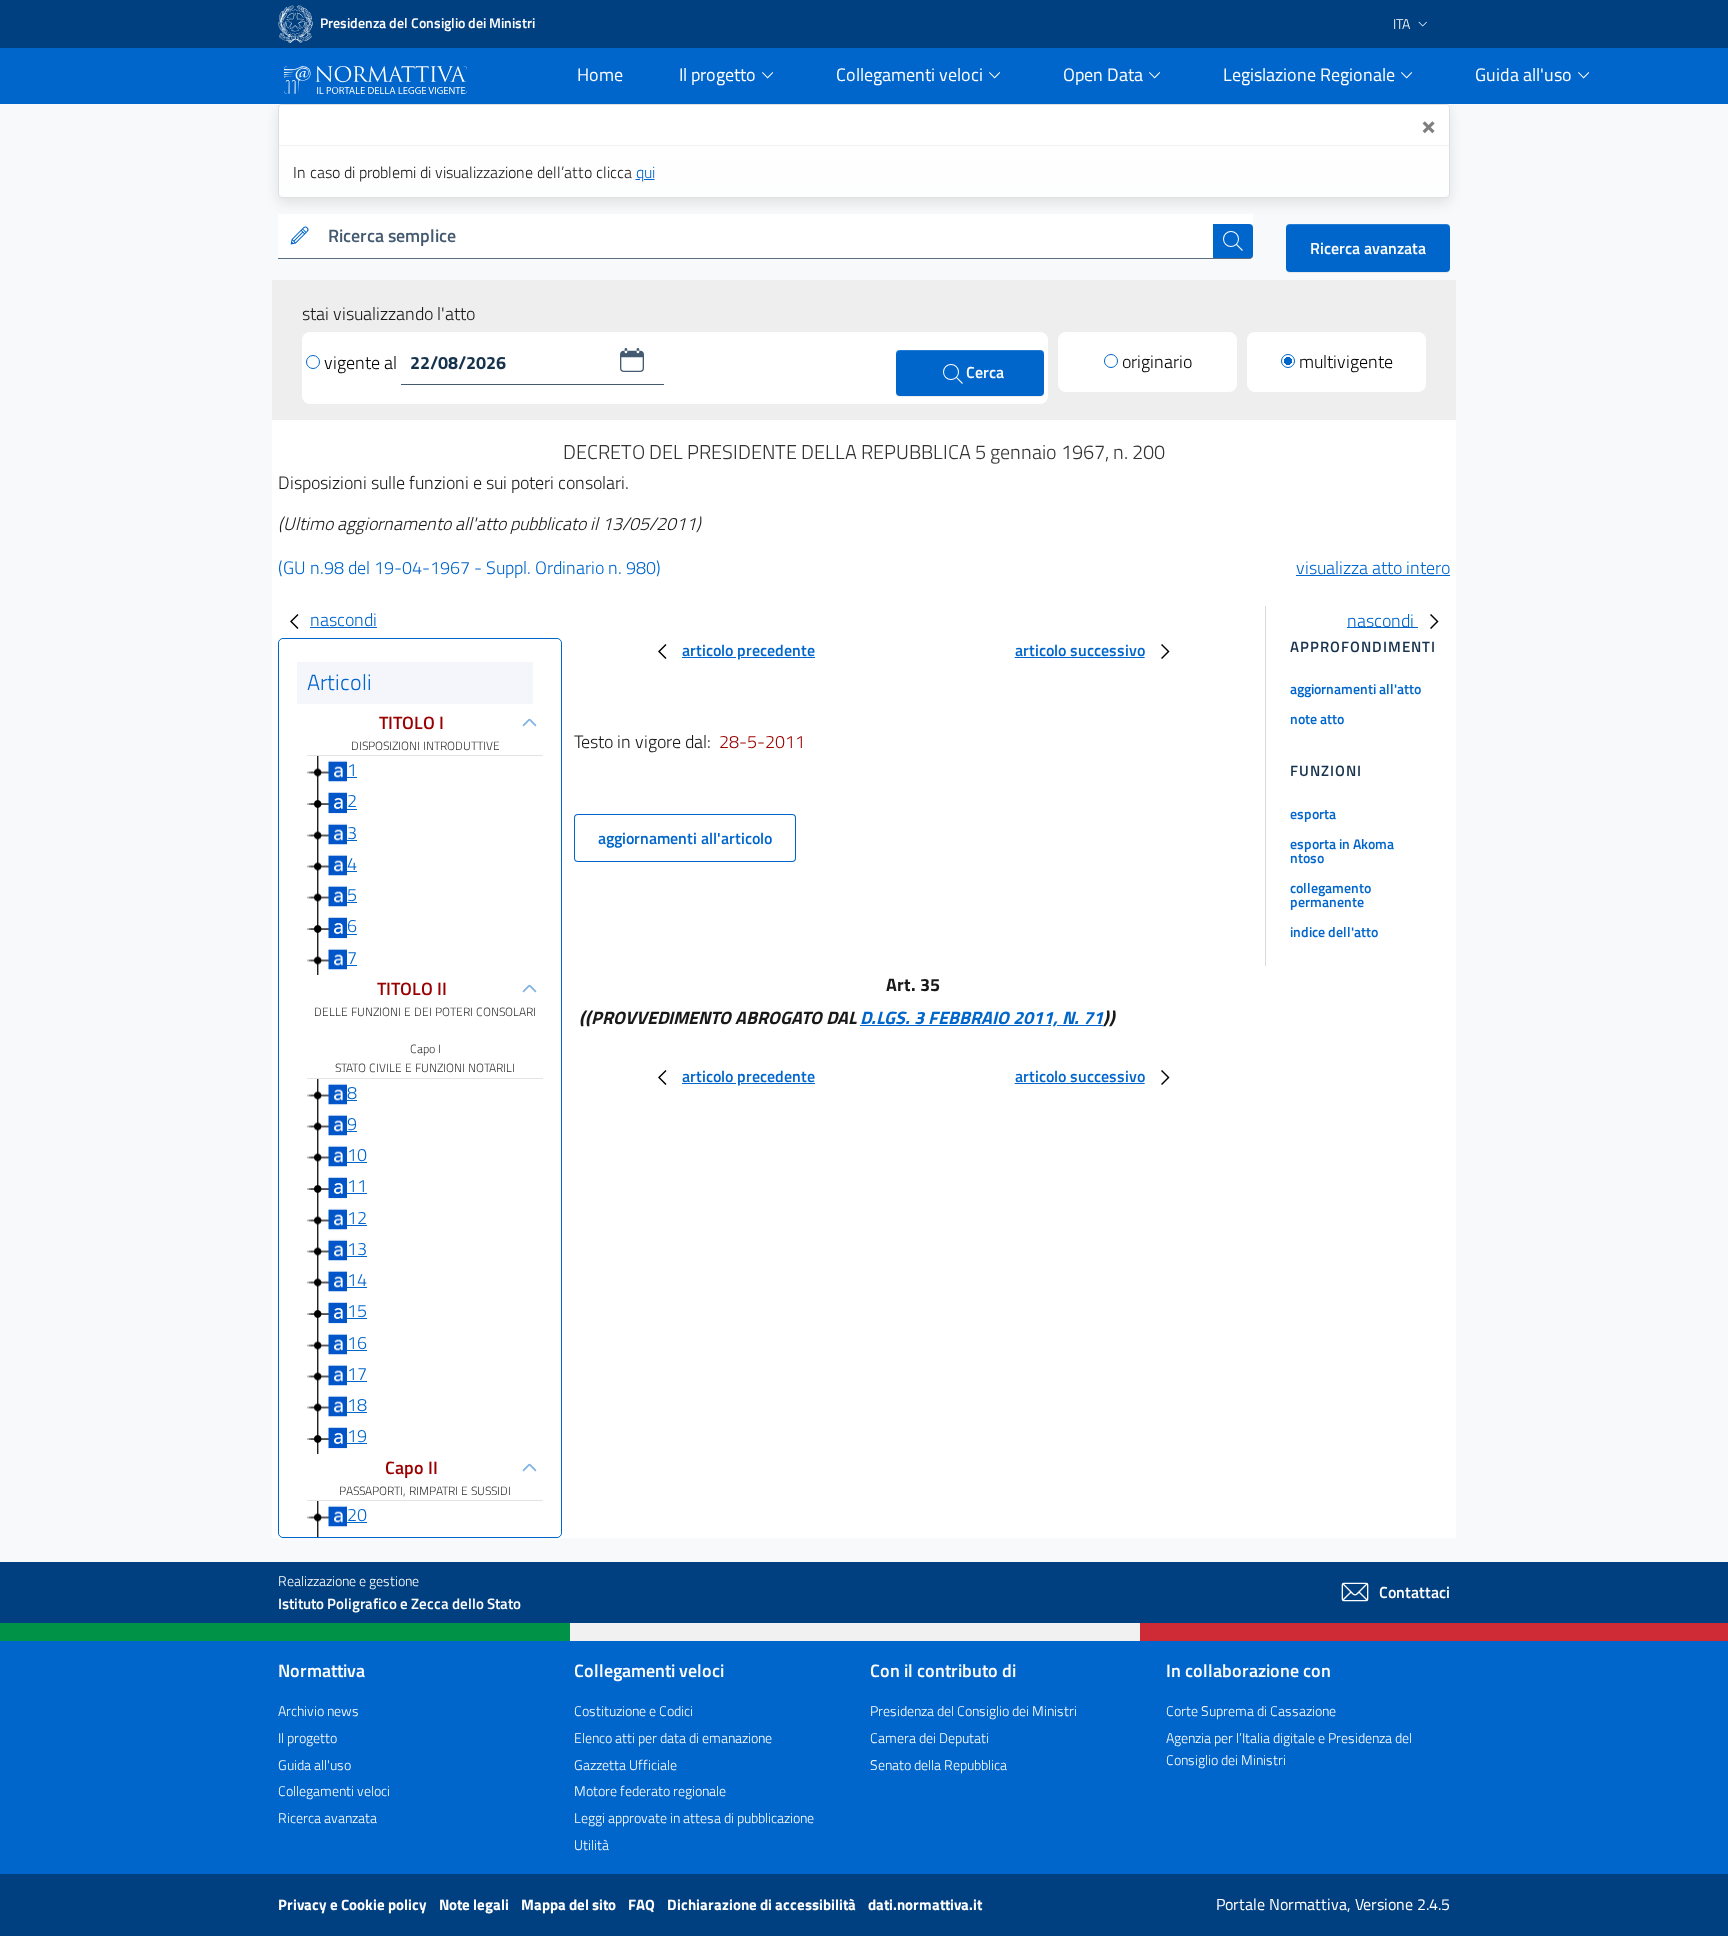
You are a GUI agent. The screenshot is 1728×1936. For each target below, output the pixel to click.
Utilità (591, 1844)
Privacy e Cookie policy (354, 1904)
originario (1157, 361)
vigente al (362, 362)
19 (357, 1435)
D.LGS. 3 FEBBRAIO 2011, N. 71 (981, 1017)
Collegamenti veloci (334, 1790)
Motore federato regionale (650, 1790)
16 (357, 1342)
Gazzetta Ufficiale (625, 1764)
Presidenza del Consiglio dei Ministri (973, 1710)
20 (357, 1514)
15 (357, 1310)
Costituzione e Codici (633, 1710)
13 (357, 1248)
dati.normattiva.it (925, 1904)
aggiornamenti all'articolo (685, 838)
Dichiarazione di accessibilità (763, 1904)
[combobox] (766, 236)
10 (357, 1154)
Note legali (475, 1904)
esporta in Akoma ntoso (1342, 850)
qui (645, 172)
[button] (632, 360)
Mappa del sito (570, 1904)
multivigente (1346, 361)
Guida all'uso (314, 1764)
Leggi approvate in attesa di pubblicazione (694, 1817)
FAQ (643, 1904)
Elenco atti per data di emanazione (673, 1737)
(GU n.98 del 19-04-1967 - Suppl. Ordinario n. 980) (469, 567)
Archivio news (318, 1710)
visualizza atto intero (1373, 567)
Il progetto (307, 1737)
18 (357, 1404)
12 (357, 1217)
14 (357, 1279)
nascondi (343, 619)
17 (357, 1373)
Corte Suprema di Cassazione (1251, 1710)
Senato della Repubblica (938, 1764)
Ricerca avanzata (1368, 248)
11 (357, 1185)
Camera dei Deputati (929, 1737)
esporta (1313, 813)
